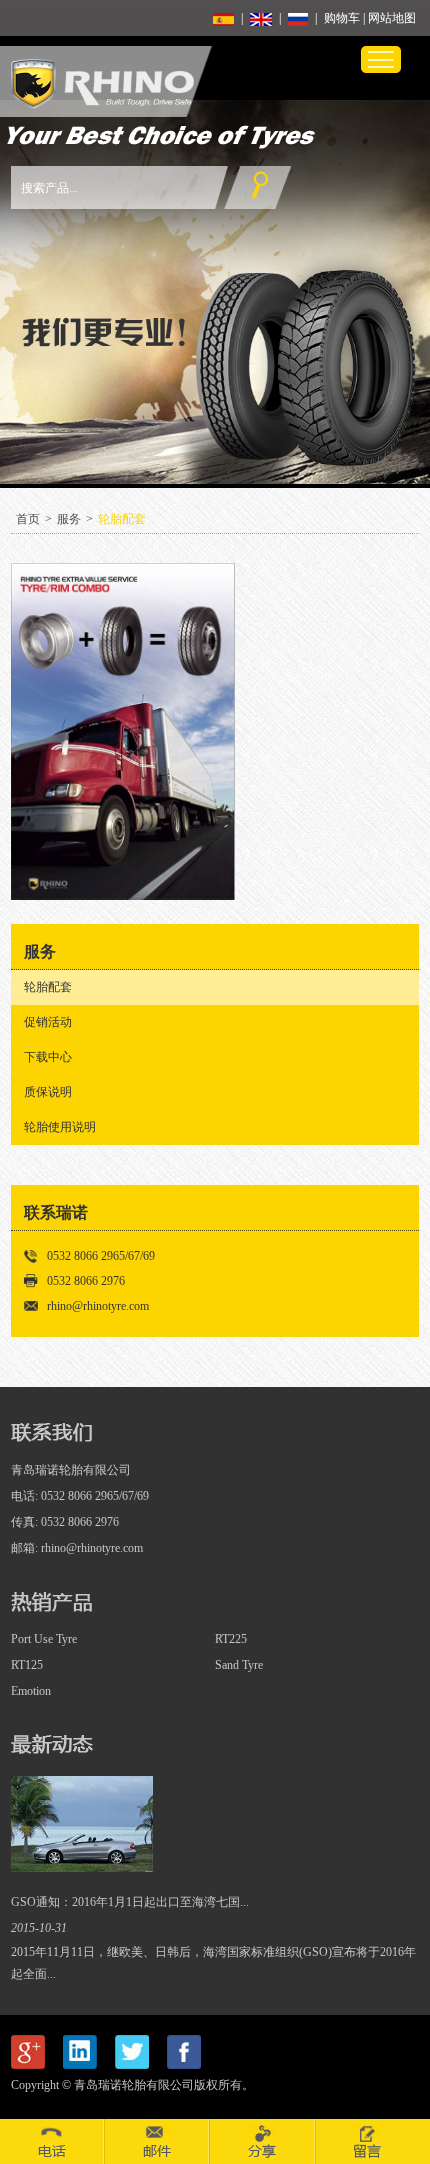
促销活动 (48, 1022)
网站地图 (392, 18)
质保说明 (48, 1092)
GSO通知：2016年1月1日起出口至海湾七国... (130, 1902)
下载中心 (48, 1057)
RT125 (27, 1665)
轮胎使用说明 (60, 1127)
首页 (28, 519)
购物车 (342, 18)
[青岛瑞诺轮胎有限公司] (102, 105)
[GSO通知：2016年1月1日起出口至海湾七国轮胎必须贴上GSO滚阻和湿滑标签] (82, 1868)
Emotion (31, 1691)
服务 (69, 519)
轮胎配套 (122, 519)
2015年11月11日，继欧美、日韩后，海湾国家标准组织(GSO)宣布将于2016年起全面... (213, 1963)
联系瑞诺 (56, 1212)
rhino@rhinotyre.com (98, 1306)
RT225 (231, 1639)
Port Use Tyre (44, 1639)
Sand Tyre (239, 1665)
